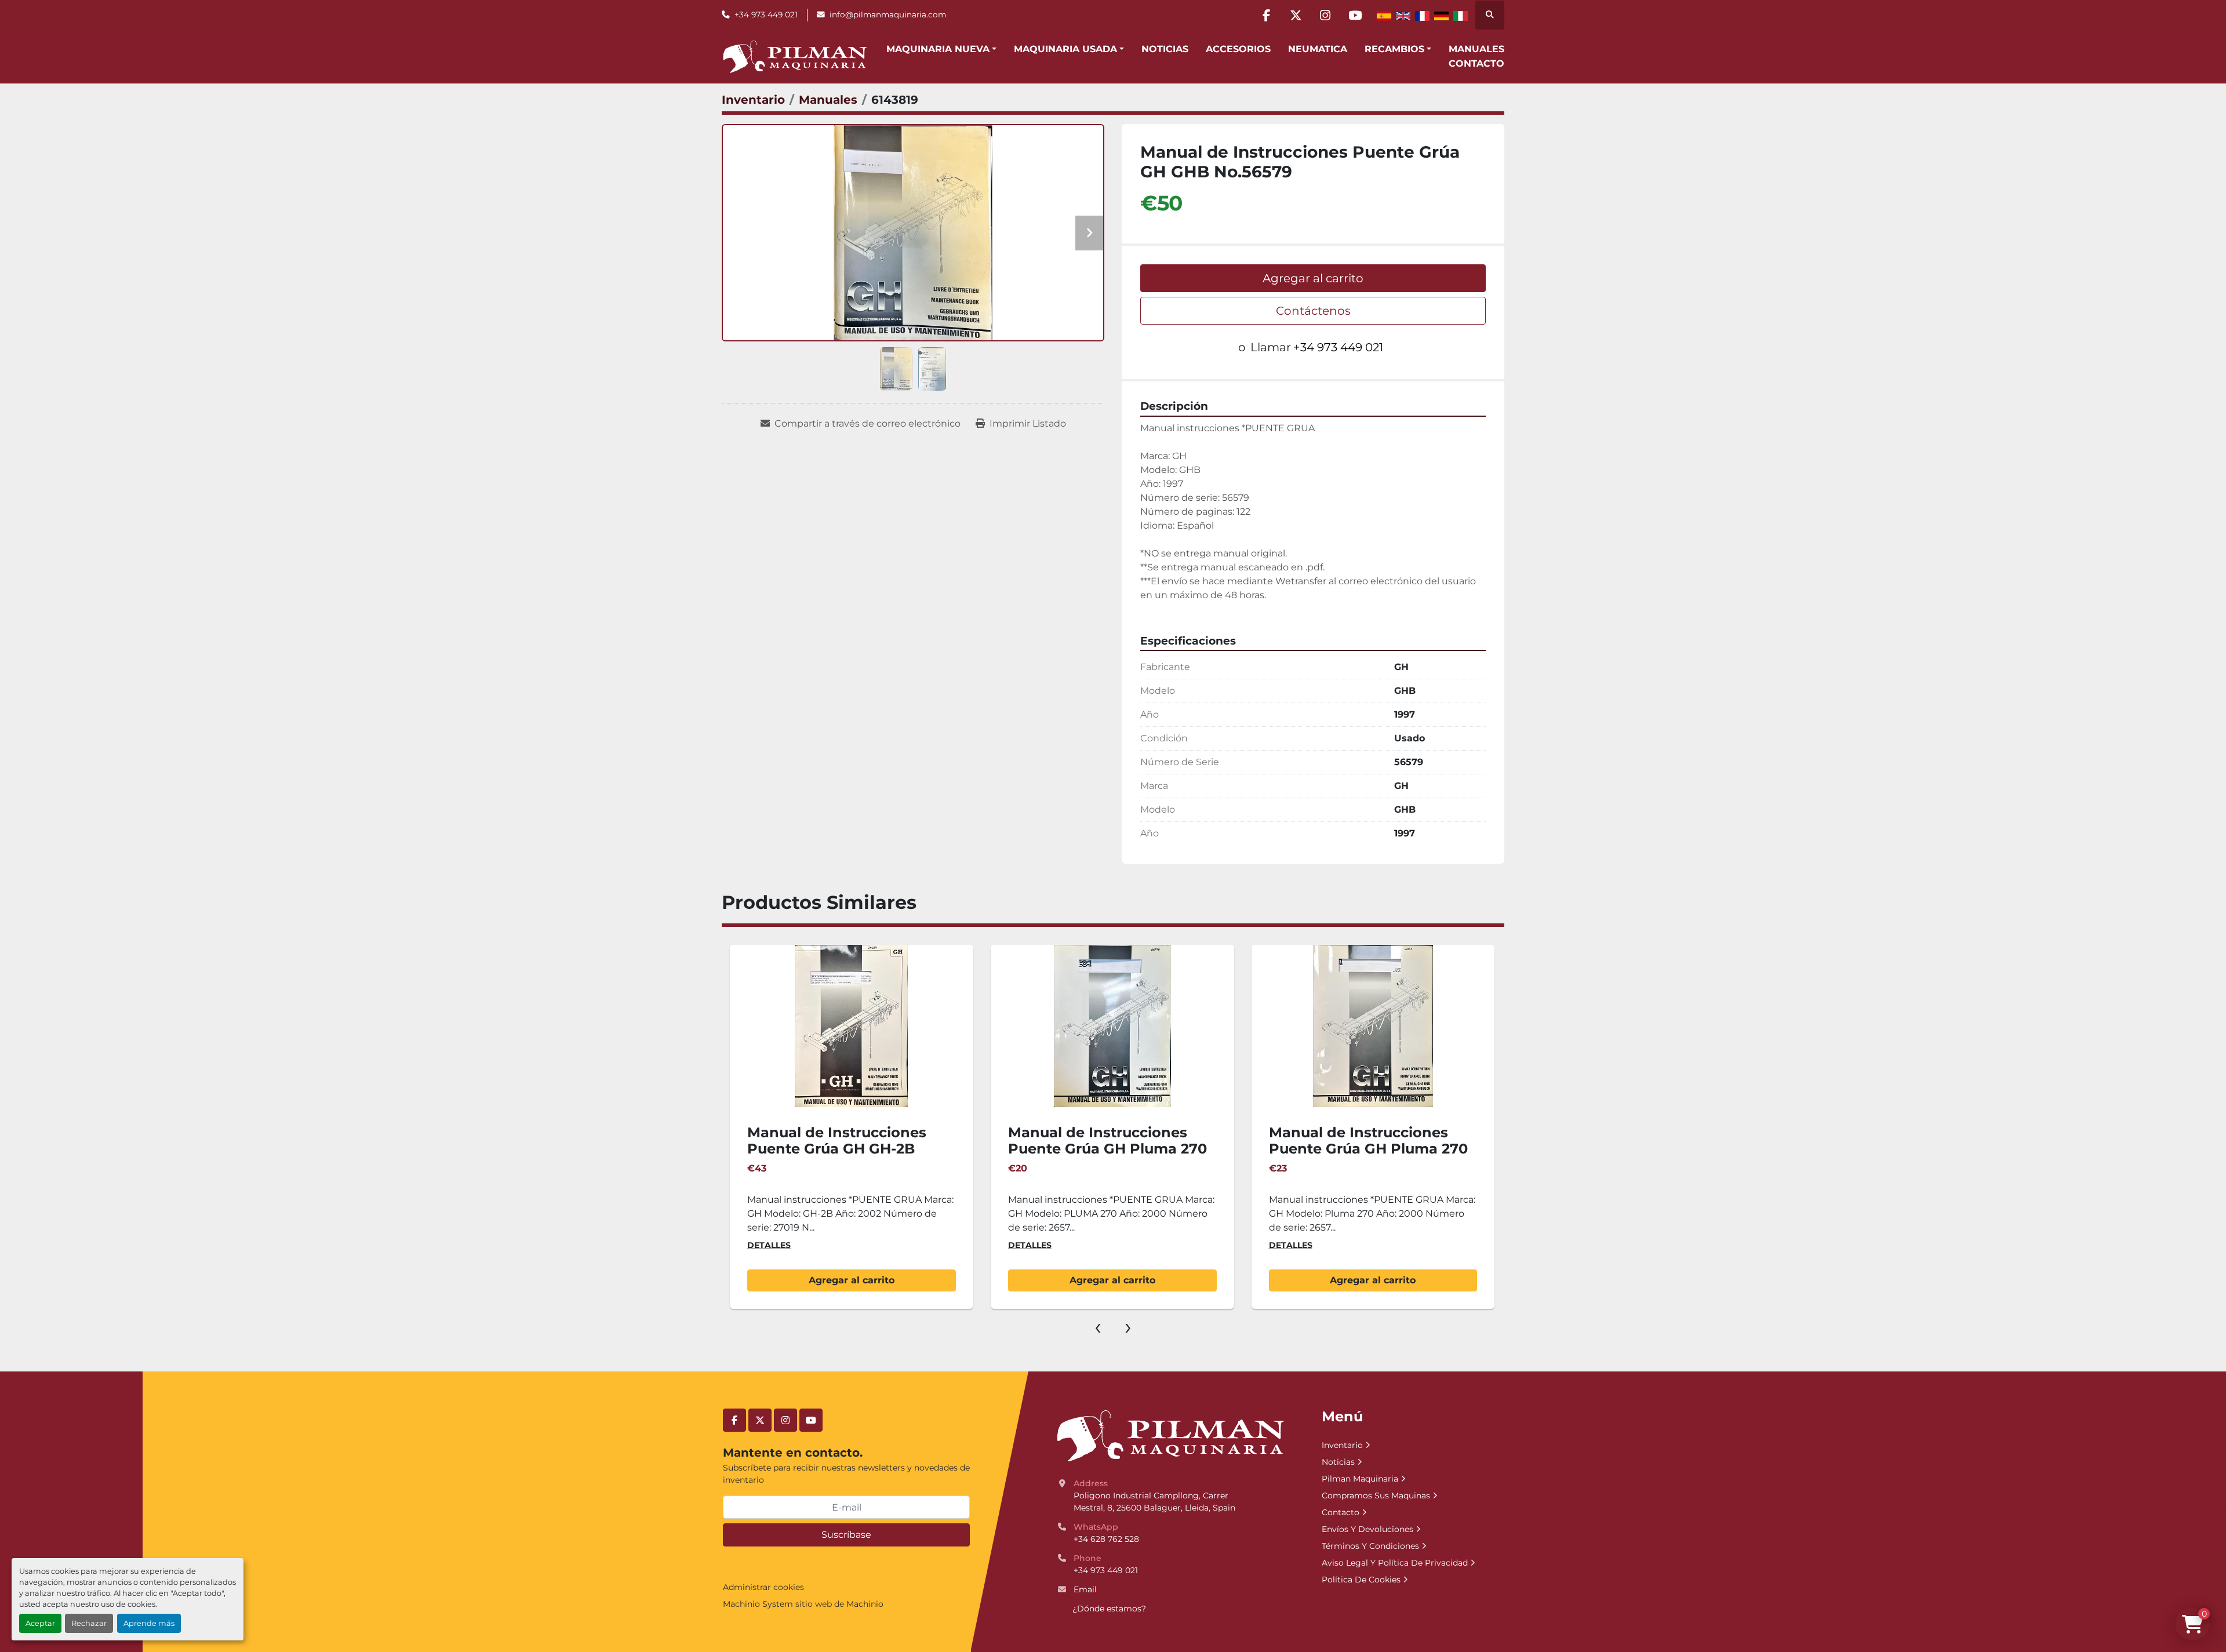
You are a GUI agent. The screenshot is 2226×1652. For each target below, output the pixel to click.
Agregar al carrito (1313, 278)
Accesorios (1238, 49)
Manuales (1476, 49)
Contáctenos (1313, 311)
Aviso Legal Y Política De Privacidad (1395, 1563)
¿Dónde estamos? (1109, 1609)
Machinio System (758, 1604)
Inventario (1342, 1445)
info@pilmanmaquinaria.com (888, 14)
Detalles (769, 1245)
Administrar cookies (763, 1587)
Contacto (1476, 63)
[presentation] (1098, 1326)
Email (1085, 1589)
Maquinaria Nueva (938, 49)
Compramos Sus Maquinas (1376, 1495)
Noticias (1165, 49)
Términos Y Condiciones (1370, 1546)
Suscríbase (846, 1535)
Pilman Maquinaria (1360, 1479)
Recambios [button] (1394, 49)
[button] (941, 49)
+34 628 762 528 (1106, 1539)
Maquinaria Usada (1065, 49)
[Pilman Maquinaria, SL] (1170, 1435)
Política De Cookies (1361, 1580)
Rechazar (89, 1623)
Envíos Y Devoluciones (1367, 1529)
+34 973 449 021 (766, 14)
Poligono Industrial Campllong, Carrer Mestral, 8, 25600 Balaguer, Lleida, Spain (1154, 1502)
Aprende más (149, 1623)
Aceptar (40, 1623)
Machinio (865, 1604)
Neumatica (1318, 49)
